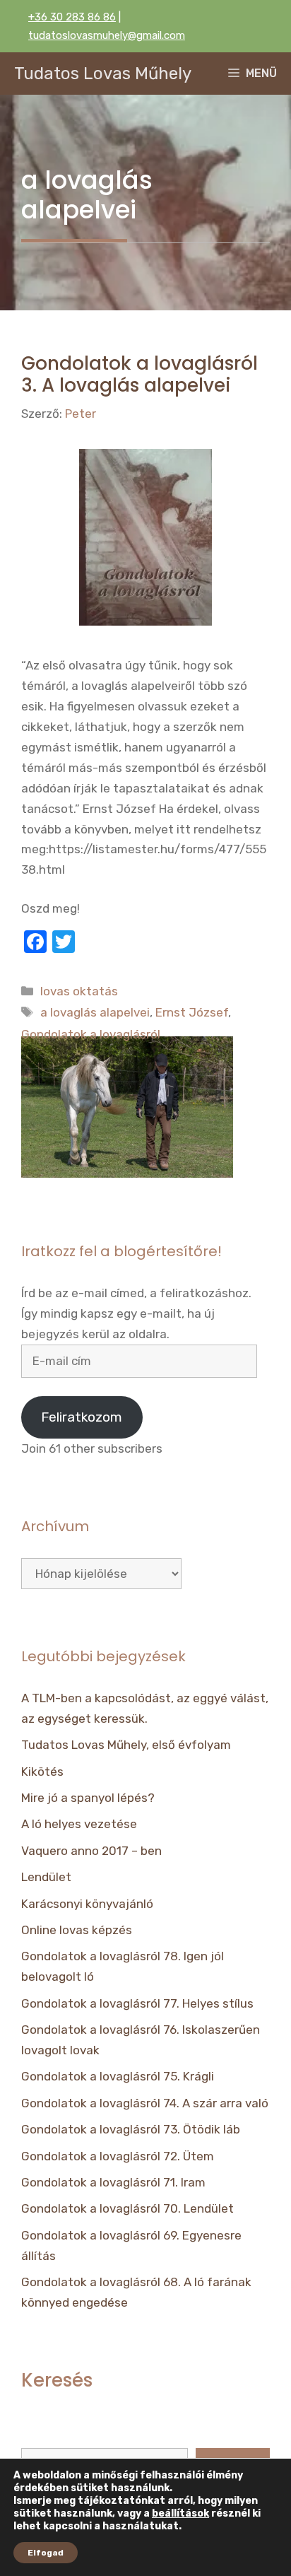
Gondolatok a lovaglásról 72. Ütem (118, 2156)
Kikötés (42, 1772)
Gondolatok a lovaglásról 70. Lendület (127, 2208)
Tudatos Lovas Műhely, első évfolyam (126, 1745)
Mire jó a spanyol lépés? (88, 1798)
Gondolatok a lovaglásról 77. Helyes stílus (137, 2003)
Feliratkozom (82, 1417)
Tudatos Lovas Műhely (103, 74)
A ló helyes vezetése (79, 1824)
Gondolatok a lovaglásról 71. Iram (113, 2182)
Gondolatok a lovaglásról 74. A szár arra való (145, 2103)
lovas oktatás (79, 991)
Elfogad (46, 2553)
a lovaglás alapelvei (95, 1012)
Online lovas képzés (77, 1930)
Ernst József (192, 1012)
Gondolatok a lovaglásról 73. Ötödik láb (131, 2129)
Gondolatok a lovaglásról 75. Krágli (118, 2076)
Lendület (46, 1877)
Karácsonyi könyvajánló (87, 1904)
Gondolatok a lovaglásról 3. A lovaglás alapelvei (139, 374)
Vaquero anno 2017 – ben (91, 1851)
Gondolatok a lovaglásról (91, 1034)
